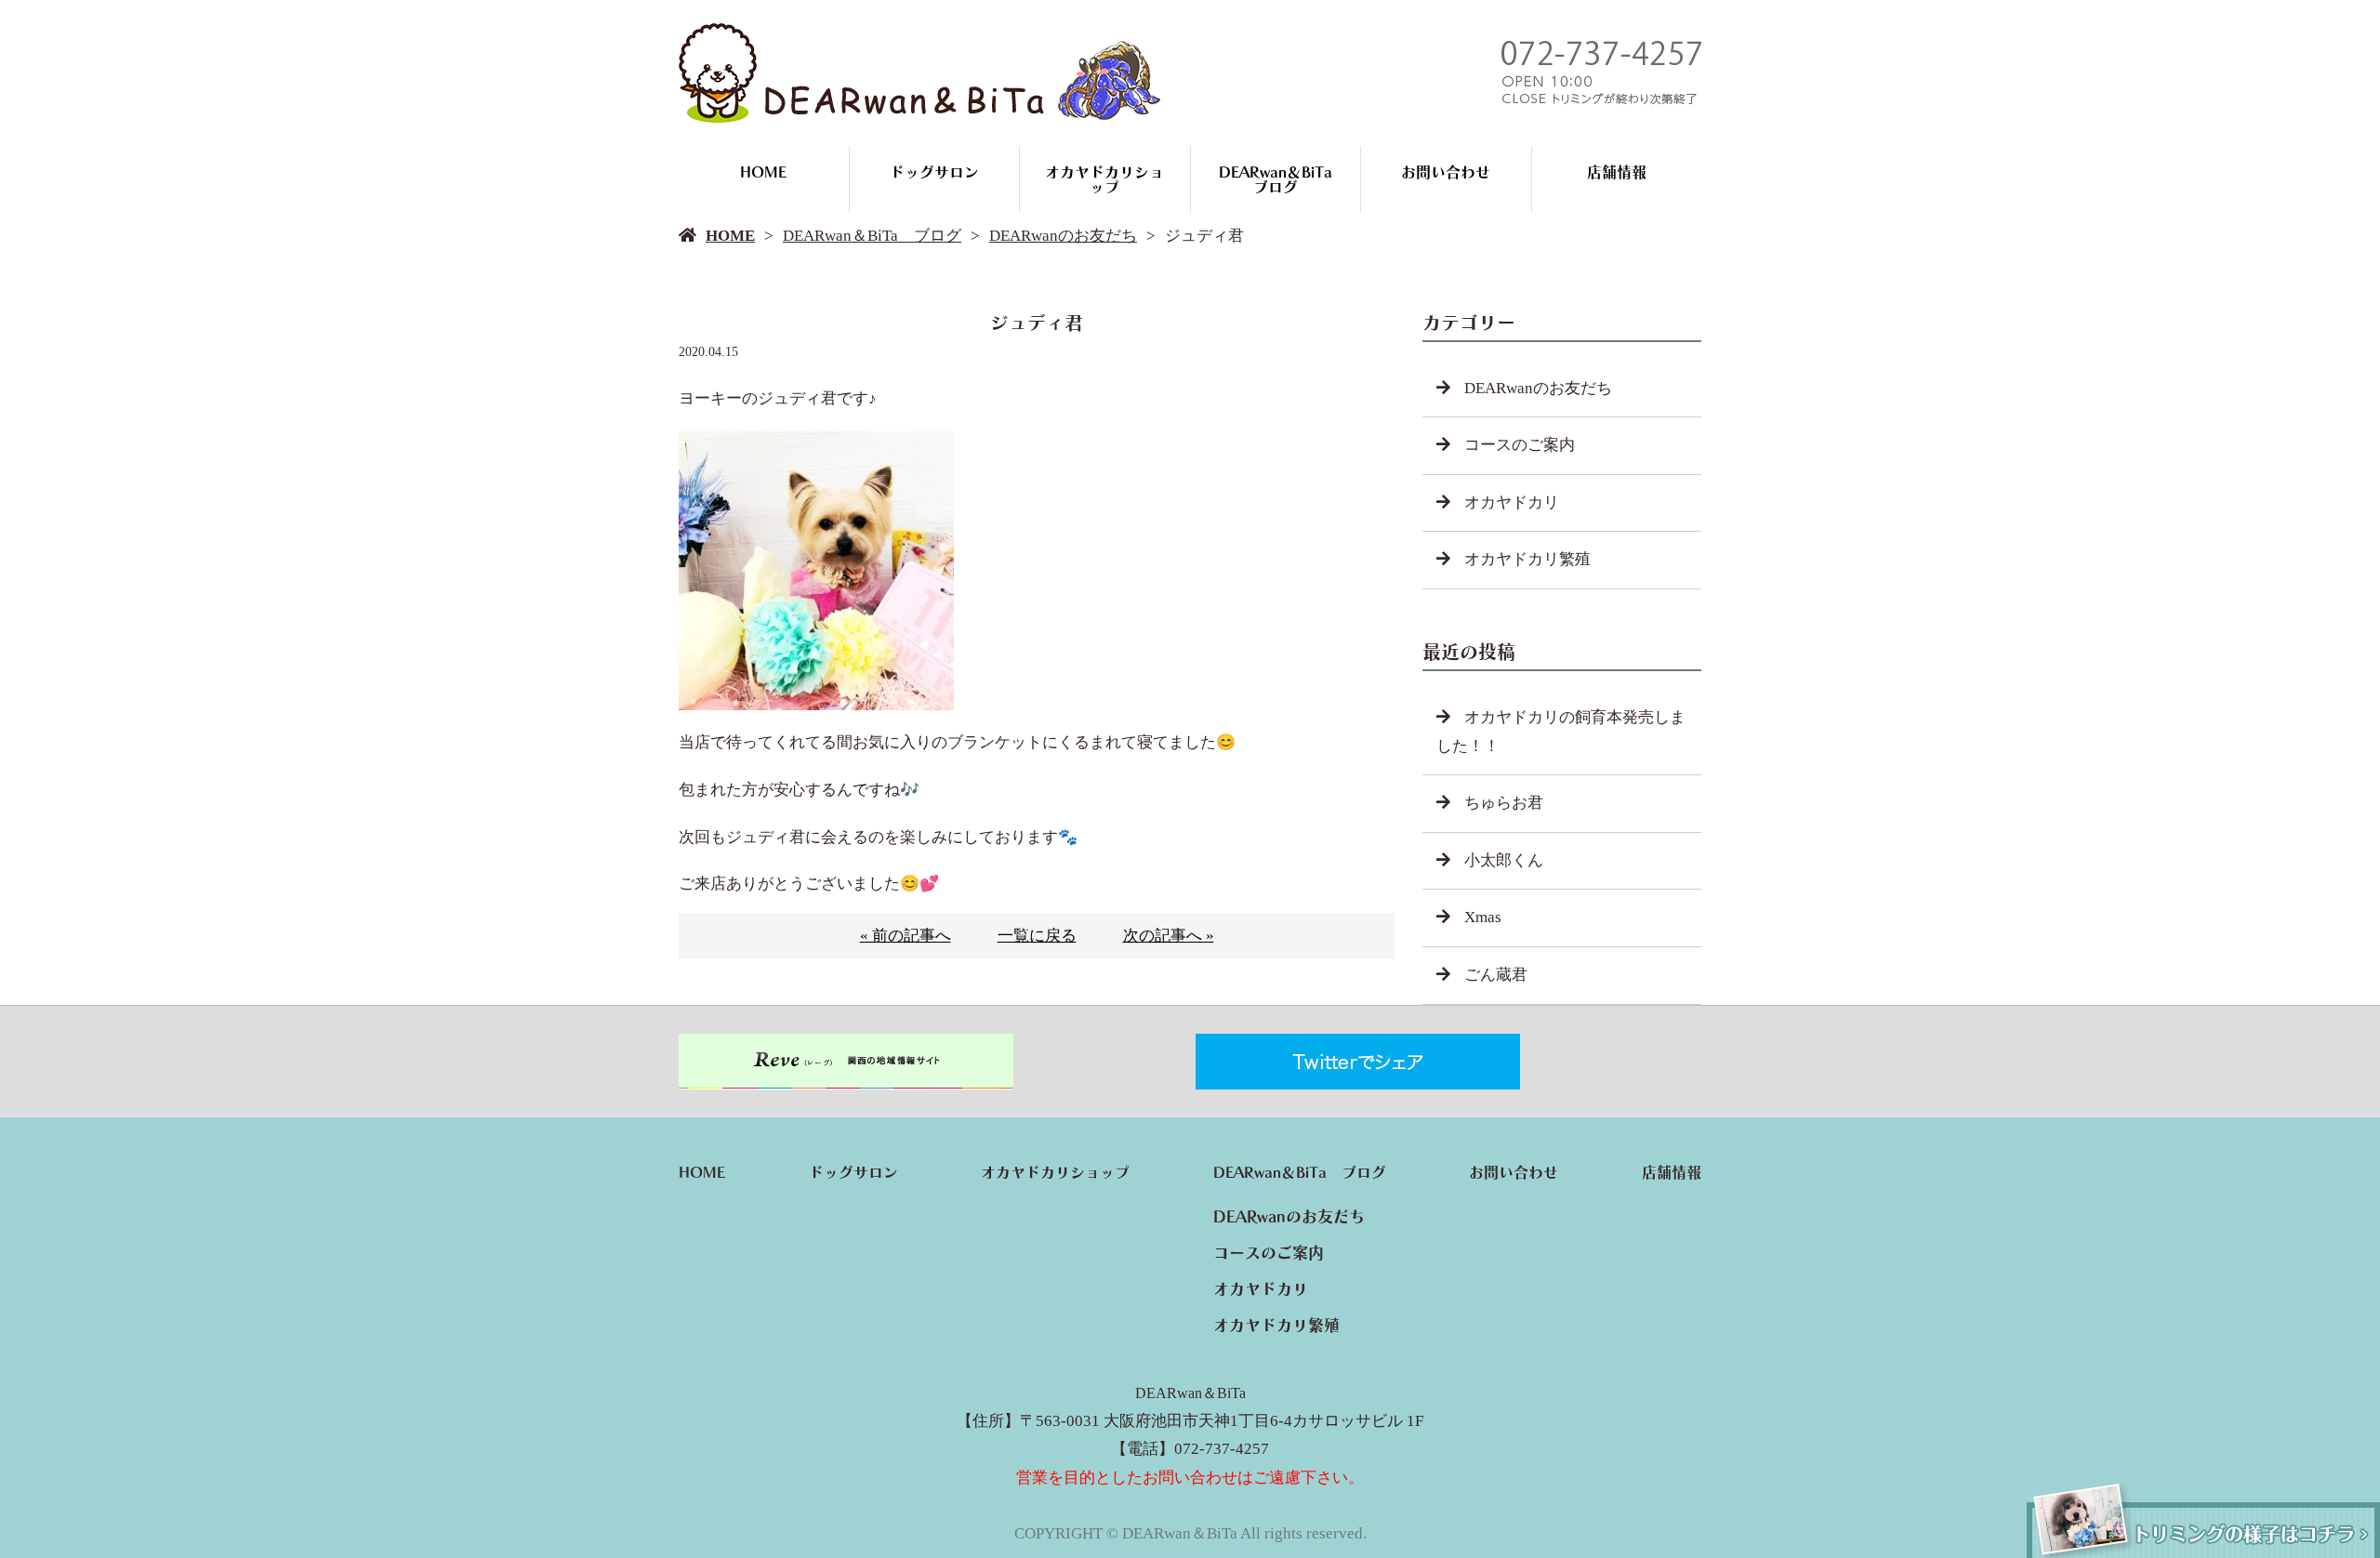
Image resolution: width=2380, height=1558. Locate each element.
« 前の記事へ (906, 936)
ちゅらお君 (1504, 803)
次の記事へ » (1169, 936)
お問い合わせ (1446, 172)
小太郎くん (1504, 860)
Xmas (1483, 917)
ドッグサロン (934, 172)
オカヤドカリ (1512, 502)
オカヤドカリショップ (1104, 179)
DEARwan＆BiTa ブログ (1283, 179)
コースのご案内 (1520, 445)
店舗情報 (1617, 172)
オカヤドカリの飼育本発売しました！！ (1561, 732)
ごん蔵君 (1496, 975)
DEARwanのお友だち (1063, 236)
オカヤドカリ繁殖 (1527, 559)
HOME (763, 172)
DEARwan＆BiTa (1190, 1393)
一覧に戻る (1037, 936)
